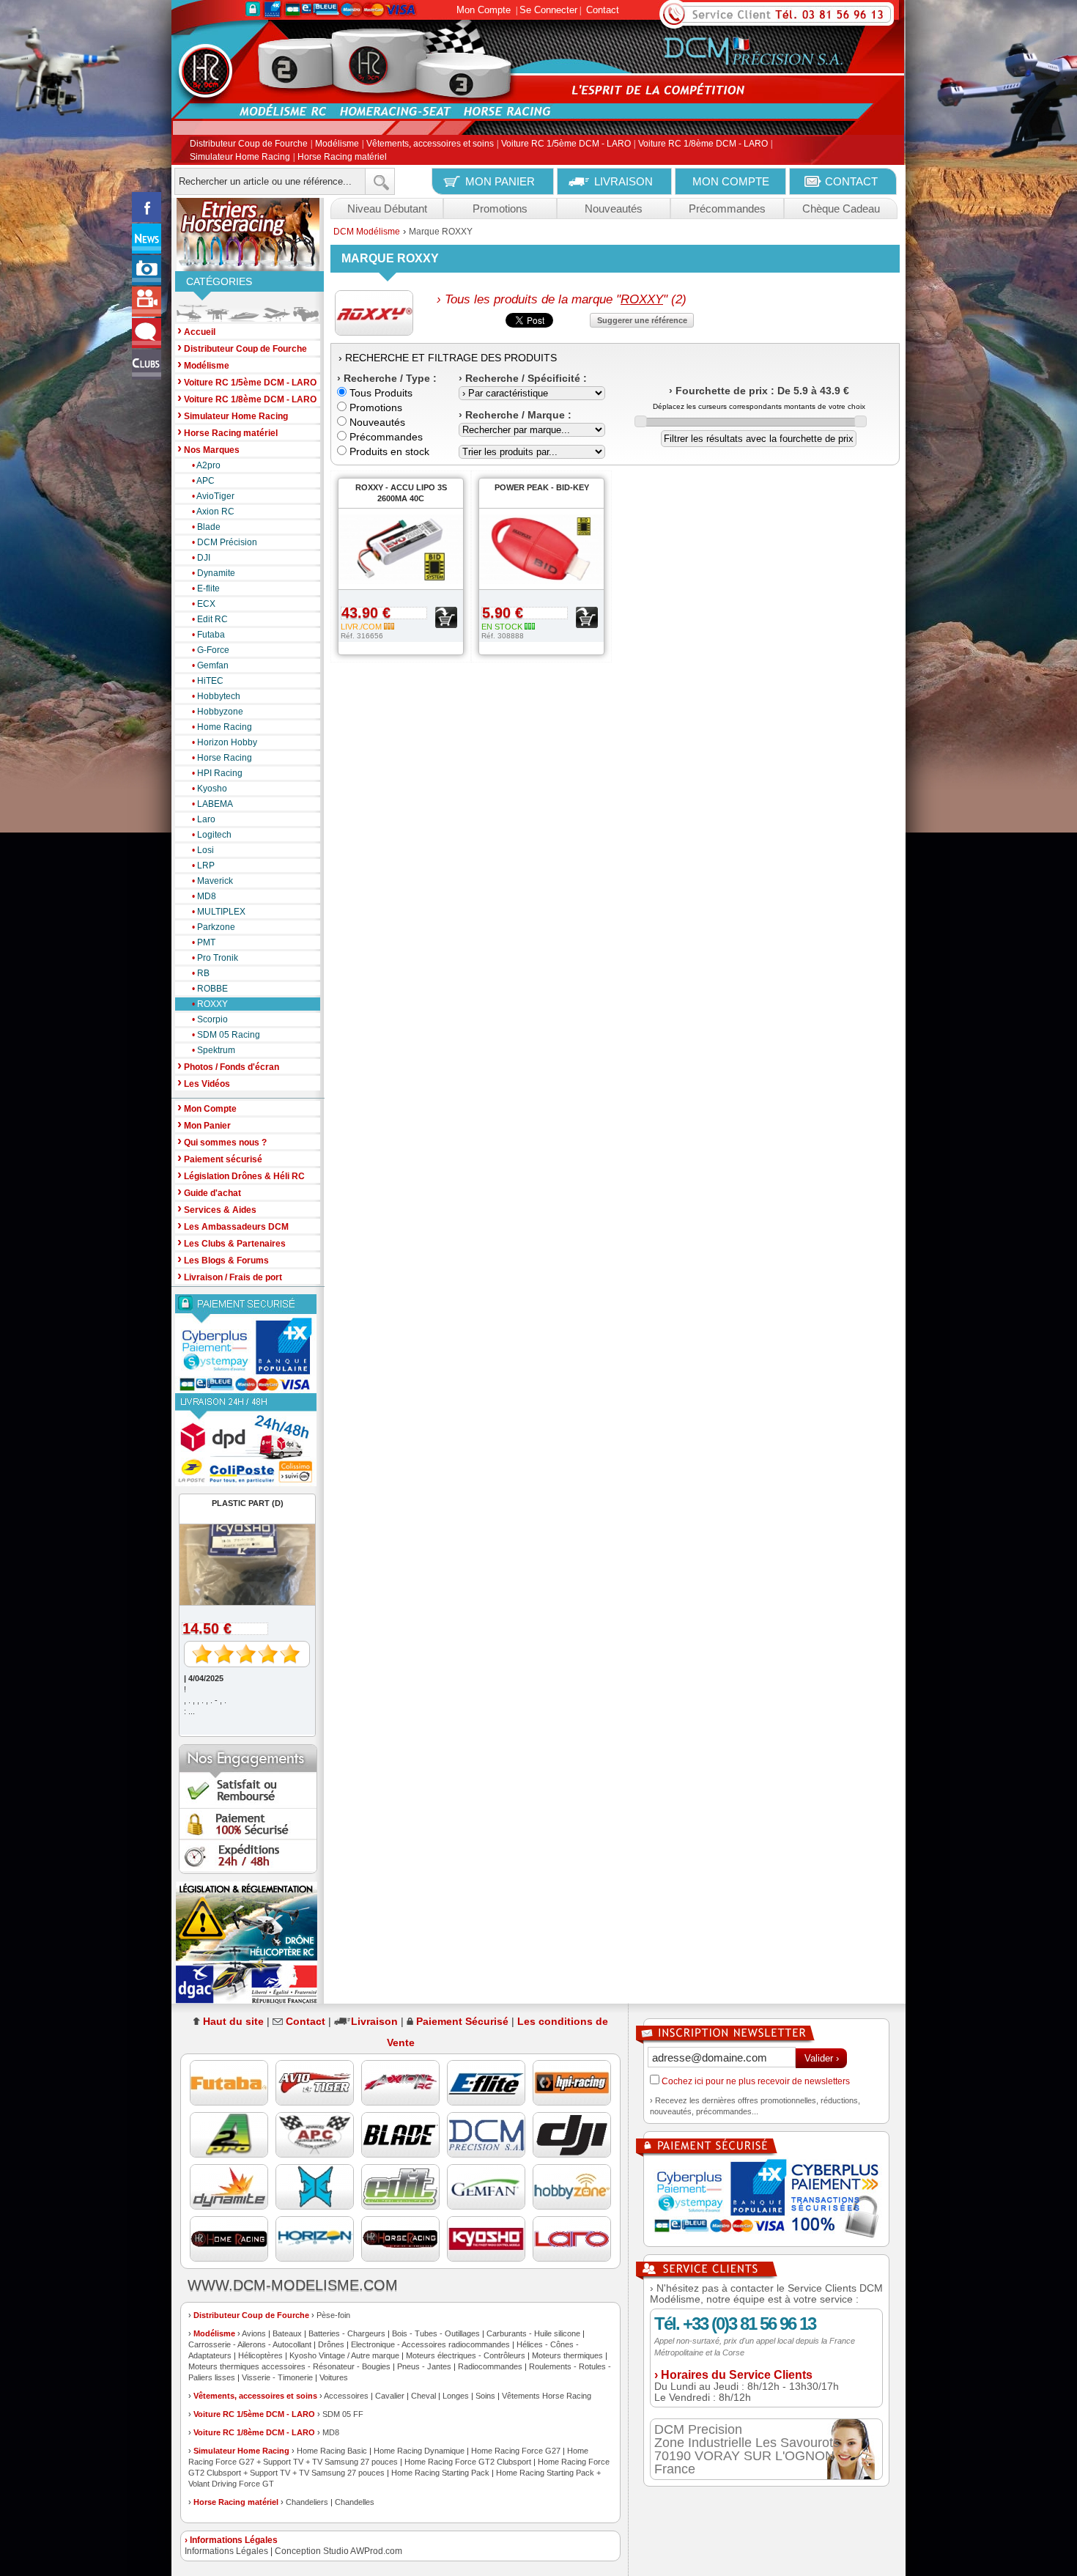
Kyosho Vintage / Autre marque (344, 2355)
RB (201, 973)
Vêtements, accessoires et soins (430, 144)
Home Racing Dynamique (419, 2451)
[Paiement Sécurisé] (248, 1344)
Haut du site (233, 2021)
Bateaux (287, 2333)
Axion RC (213, 512)
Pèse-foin (333, 2315)
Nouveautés (614, 208)
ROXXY (210, 1004)
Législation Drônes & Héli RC (241, 1175)
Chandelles (355, 2502)
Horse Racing (222, 758)
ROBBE (210, 989)
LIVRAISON (623, 181)
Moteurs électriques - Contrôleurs (466, 2355)
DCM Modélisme (367, 232)
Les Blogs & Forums (223, 1259)
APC (203, 481)
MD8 (204, 896)
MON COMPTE (731, 181)
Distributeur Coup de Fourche (249, 144)
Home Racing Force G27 (516, 2451)
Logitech (212, 835)
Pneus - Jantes (424, 2366)
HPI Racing (217, 773)
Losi (203, 850)
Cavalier (390, 2396)
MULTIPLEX (219, 912)
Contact (603, 10)
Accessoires (346, 2396)
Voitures (334, 2377)
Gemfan (210, 665)
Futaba (208, 635)
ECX (204, 604)
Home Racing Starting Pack (440, 2473)
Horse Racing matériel (342, 157)
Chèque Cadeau (841, 208)
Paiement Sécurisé (462, 2021)
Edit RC (210, 619)
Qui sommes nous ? (222, 1141)
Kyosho (210, 789)
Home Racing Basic (332, 2451)
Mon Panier (204, 1125)
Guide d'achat (209, 1192)
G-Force (211, 650)
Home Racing (222, 727)
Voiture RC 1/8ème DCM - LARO (703, 144)
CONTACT (851, 181)
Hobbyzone (218, 712)
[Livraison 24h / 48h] (248, 1440)
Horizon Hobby (225, 742)
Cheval (423, 2396)
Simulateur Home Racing (240, 157)
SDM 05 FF (343, 2414)
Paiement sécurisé (220, 1158)
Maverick (212, 881)
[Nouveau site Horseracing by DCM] (248, 235)
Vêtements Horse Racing (547, 2396)
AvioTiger (213, 496)
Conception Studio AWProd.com (338, 2551)
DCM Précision (225, 542)
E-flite (206, 588)
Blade (206, 527)
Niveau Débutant (387, 208)
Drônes (331, 2344)
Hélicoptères (260, 2355)
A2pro (206, 465)
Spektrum (214, 1050)
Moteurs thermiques (567, 2355)
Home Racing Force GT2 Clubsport (468, 2462)
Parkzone (214, 927)
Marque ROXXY (441, 232)
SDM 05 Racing (226, 1035)
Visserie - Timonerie (277, 2377)
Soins (485, 2396)
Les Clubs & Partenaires (232, 1243)
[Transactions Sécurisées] (766, 2200)
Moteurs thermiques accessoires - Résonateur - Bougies (289, 2366)
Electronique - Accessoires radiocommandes (430, 2344)
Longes (456, 2396)
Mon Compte (484, 10)
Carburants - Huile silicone (533, 2333)
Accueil (196, 331)
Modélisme (337, 144)
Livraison (374, 2021)
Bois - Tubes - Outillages (436, 2333)
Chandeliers (307, 2502)
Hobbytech (216, 696)
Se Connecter (548, 10)
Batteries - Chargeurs (347, 2333)
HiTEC (208, 681)
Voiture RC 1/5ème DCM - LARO (566, 144)
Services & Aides (217, 1209)
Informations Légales (226, 2551)
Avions (254, 2333)
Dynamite (214, 573)
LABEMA (212, 804)
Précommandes (727, 208)
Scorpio (210, 1019)
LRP (203, 866)
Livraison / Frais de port (230, 1276)
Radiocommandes (490, 2366)
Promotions (500, 208)
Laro (204, 819)
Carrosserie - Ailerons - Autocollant (250, 2344)
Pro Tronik (215, 958)
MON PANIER (500, 181)
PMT (204, 942)
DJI (201, 558)
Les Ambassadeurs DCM (233, 1226)
